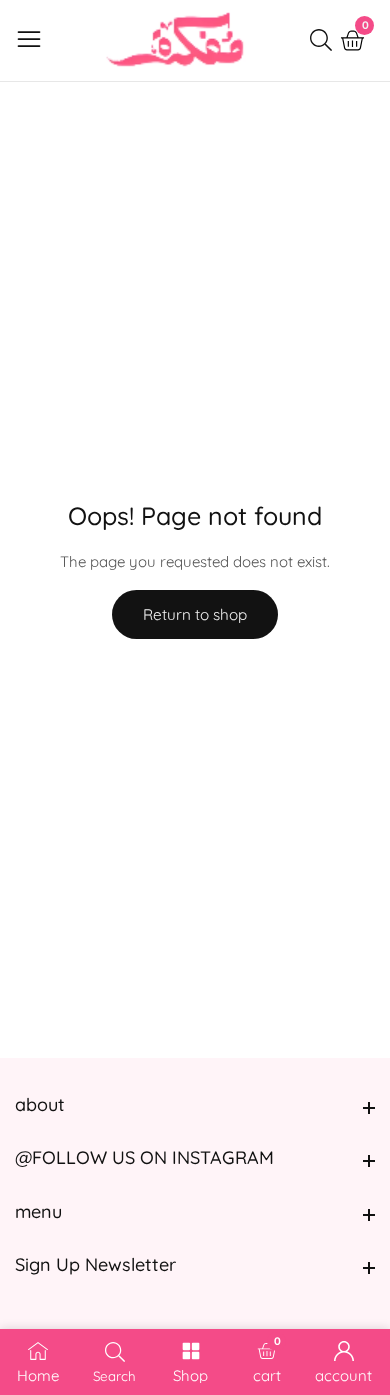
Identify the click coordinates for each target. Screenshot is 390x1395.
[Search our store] (325, 40)
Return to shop (195, 614)
